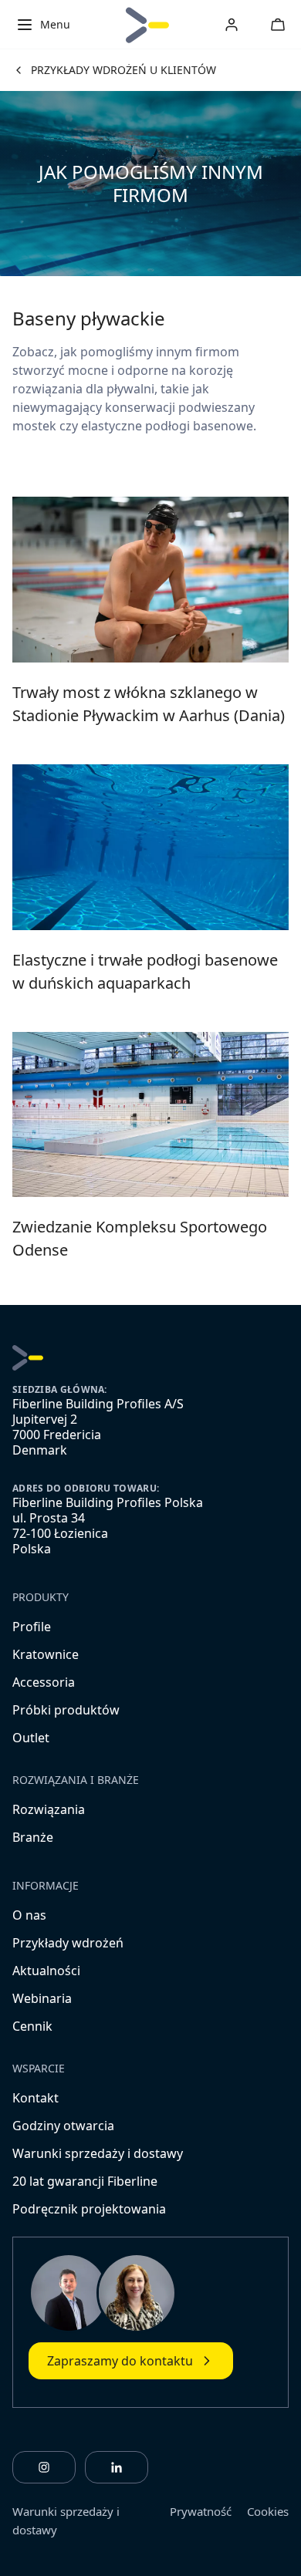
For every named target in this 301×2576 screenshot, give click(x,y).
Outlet (31, 1738)
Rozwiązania (49, 1809)
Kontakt (36, 2098)
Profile (32, 1627)
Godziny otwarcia (63, 2126)
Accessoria (44, 1682)
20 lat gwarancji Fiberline (85, 2181)
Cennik (32, 2026)
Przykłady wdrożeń (68, 1943)
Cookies (268, 2511)
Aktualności (46, 1971)
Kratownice (46, 1654)
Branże (33, 1837)
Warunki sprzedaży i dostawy (98, 2153)
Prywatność (201, 2511)
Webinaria (42, 1998)
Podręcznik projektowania (89, 2209)
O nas (29, 1915)
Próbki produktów (66, 1710)
